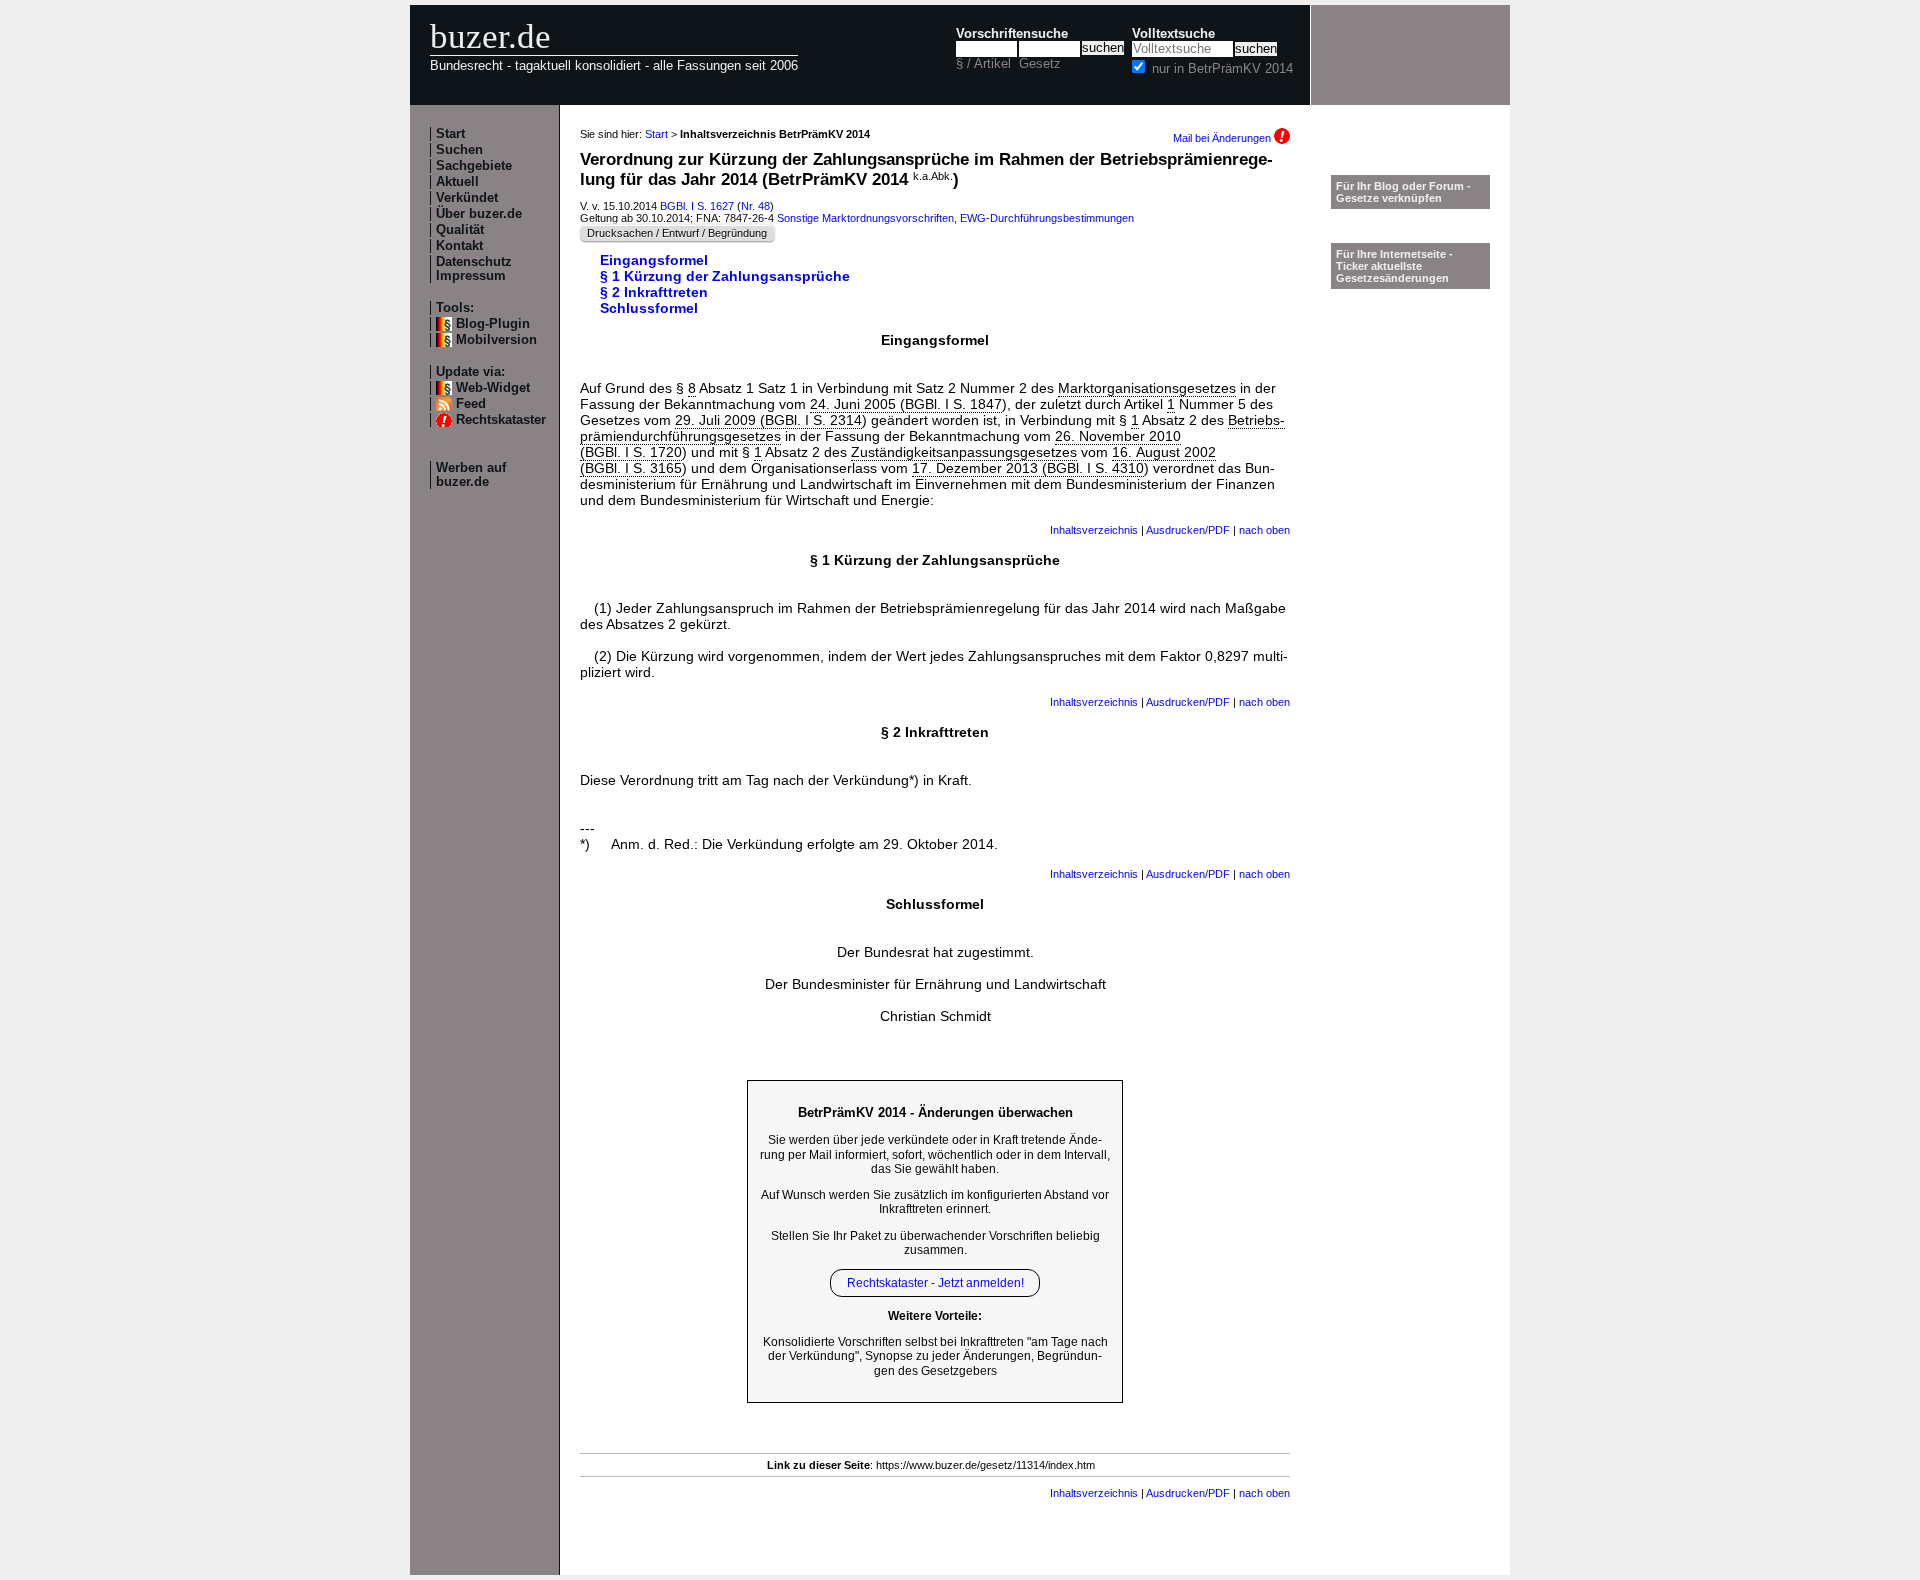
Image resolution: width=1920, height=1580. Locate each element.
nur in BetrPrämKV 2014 (1222, 69)
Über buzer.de (479, 214)
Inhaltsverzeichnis (1094, 530)
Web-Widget (493, 388)
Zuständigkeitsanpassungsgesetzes (964, 452)
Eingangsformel (654, 260)
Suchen (459, 150)
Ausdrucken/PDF (1188, 530)
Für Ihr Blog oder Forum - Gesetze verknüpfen (1403, 192)
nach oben (1264, 530)
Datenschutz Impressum (474, 269)
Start (450, 134)
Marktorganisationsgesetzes (1147, 388)
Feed (471, 404)
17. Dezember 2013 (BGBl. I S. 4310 (1028, 468)
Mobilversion (496, 340)
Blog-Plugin (493, 324)
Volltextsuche (1173, 34)
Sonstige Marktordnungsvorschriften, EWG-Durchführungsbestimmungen (955, 218)
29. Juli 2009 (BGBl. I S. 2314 (768, 420)
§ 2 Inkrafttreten (654, 292)
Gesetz (1040, 64)
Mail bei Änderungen (1223, 138)
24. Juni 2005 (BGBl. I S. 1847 (906, 404)
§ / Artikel (983, 64)
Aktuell (457, 182)
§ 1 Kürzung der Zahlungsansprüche (725, 276)
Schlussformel (649, 308)
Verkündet (467, 198)
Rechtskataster (501, 420)
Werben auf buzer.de (471, 475)
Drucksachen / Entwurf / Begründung (677, 233)
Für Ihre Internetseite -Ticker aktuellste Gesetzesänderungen (1394, 266)
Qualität (460, 230)
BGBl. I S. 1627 (697, 206)
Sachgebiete (474, 166)
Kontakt (459, 246)
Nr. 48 (755, 206)
